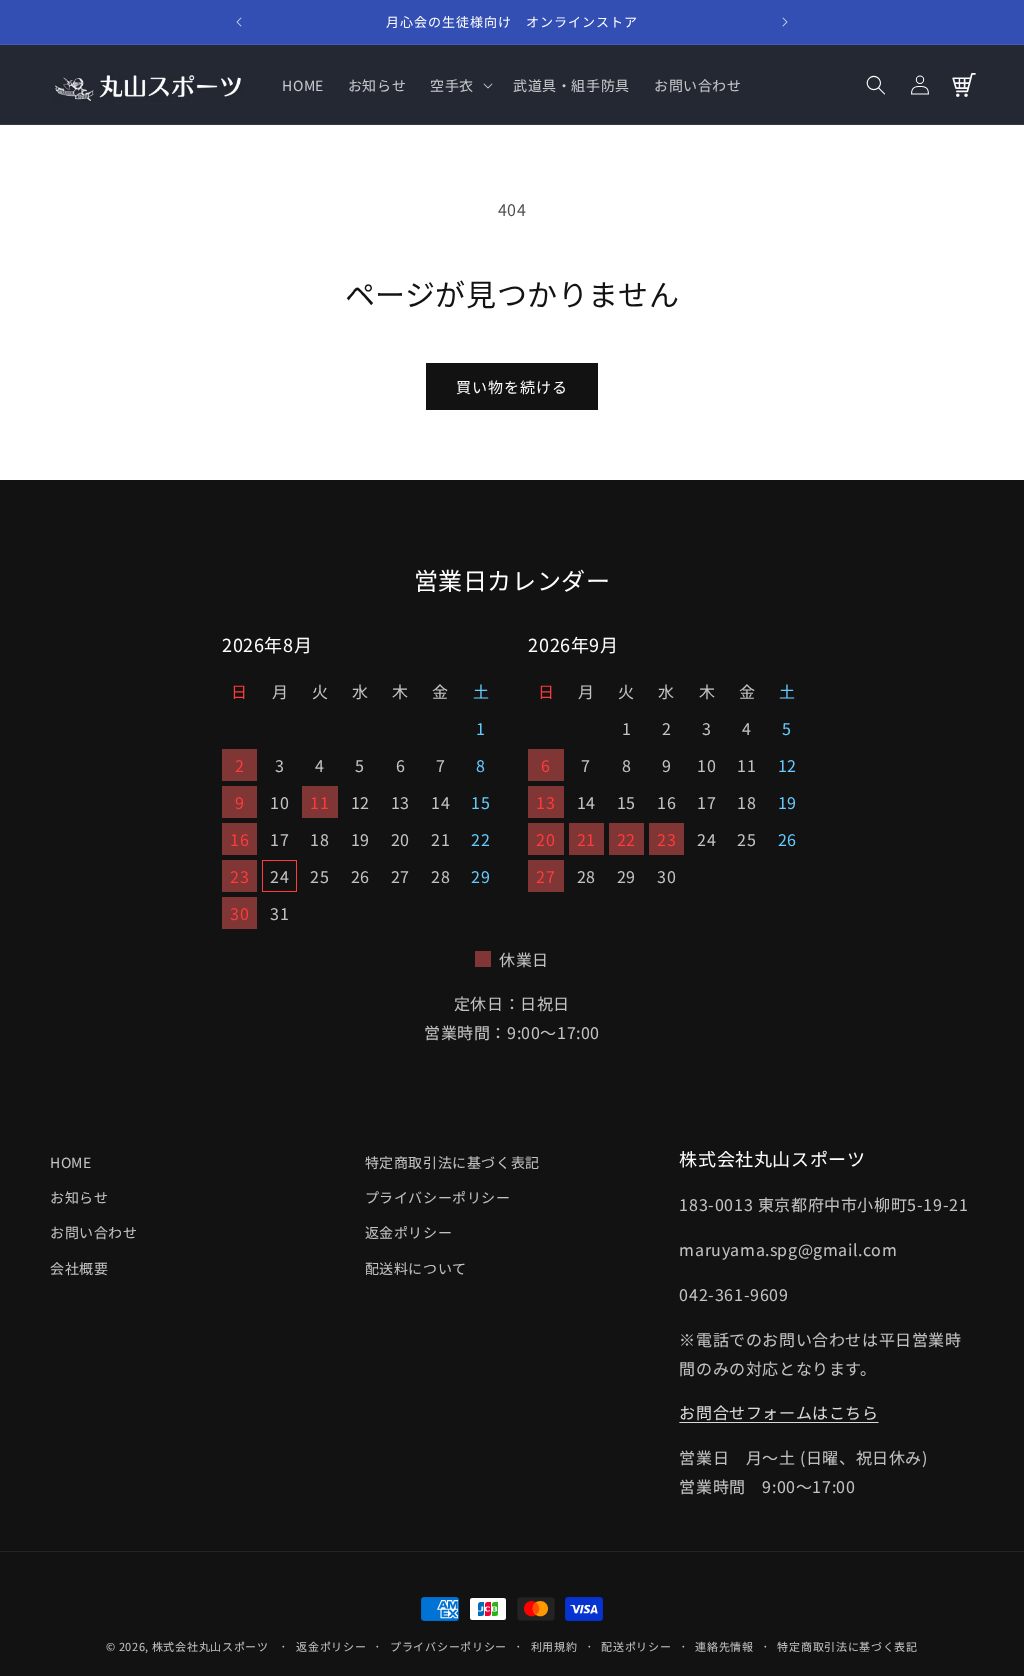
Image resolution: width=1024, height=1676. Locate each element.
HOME (70, 1162)
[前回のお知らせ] (239, 22)
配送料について (416, 1268)
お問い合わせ (94, 1232)
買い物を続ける (512, 386)
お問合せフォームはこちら (778, 1412)
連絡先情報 (724, 1646)
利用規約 (554, 1646)
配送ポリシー (636, 1646)
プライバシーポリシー (438, 1197)
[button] (459, 85)
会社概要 (79, 1268)
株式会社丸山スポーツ (210, 1646)
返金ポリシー (409, 1232)
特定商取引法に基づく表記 (452, 1162)
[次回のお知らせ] (785, 22)
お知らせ (79, 1197)
